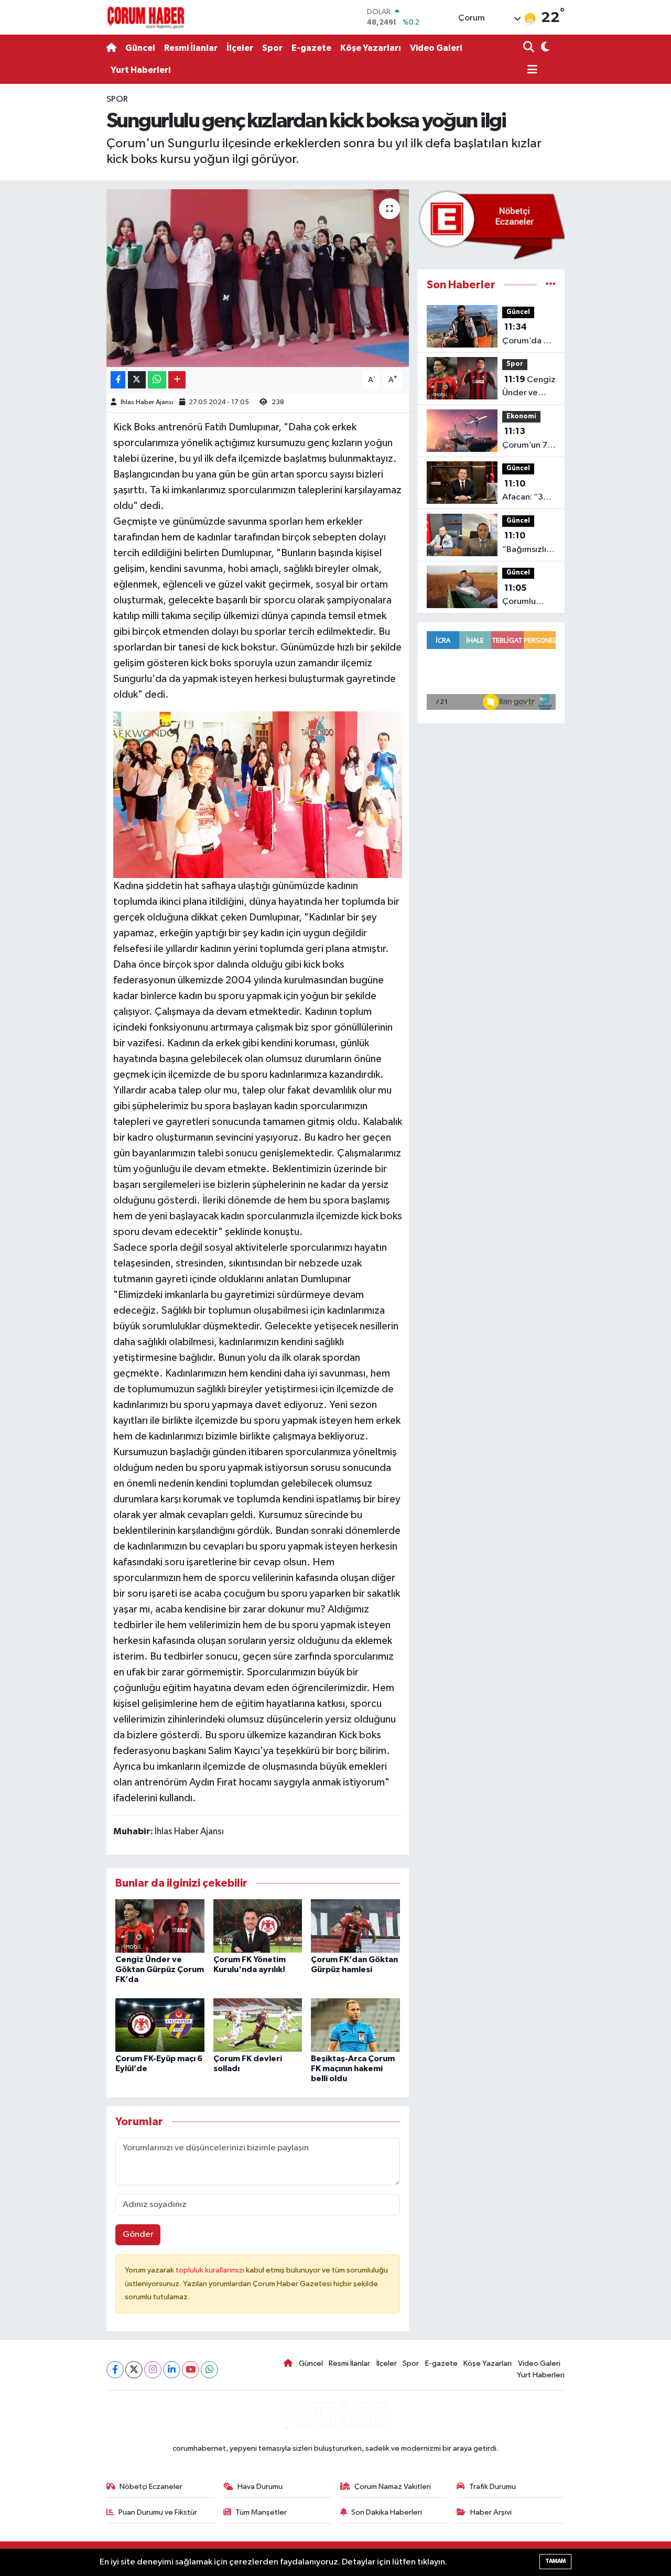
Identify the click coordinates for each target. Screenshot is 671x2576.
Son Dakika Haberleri (387, 2512)
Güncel (140, 48)
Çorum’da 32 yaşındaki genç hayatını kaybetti (529, 335)
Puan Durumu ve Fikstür (158, 2512)
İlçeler (240, 48)
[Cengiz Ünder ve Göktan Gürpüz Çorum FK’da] (160, 1926)
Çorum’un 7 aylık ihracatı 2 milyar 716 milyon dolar (527, 439)
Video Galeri (436, 48)
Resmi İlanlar (191, 48)
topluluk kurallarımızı (211, 2270)
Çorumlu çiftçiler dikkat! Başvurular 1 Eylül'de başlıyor (525, 596)
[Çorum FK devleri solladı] (258, 2025)
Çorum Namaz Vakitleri (393, 2487)
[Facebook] (115, 2370)
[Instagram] (153, 2370)
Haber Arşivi (491, 2512)
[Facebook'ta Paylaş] (118, 380)
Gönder (138, 2234)
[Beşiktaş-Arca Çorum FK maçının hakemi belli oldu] (355, 2025)
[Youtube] (191, 2370)
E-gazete (311, 48)
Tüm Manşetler (261, 2512)
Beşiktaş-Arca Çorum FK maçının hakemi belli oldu (353, 2069)
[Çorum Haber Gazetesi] (146, 17)
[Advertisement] (63, 250)
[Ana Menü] (531, 71)
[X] (134, 2370)
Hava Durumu (260, 2487)
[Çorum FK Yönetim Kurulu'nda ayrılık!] (258, 1926)
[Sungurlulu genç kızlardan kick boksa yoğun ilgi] (258, 278)
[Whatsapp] (209, 2370)
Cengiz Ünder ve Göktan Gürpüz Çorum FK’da (160, 1969)
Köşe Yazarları (371, 48)
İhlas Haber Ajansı (147, 402)
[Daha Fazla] (177, 380)
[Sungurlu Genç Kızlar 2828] (258, 794)
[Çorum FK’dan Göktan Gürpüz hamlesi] (355, 1926)
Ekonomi (521, 416)
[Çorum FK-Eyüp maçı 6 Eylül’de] (160, 2025)
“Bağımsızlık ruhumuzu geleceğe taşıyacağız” (527, 544)
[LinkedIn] (172, 2370)
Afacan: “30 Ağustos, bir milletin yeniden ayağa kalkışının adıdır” (526, 492)
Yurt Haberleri (140, 70)
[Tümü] (551, 285)
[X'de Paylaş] (137, 380)
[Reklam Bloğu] (491, 225)
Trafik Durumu (493, 2487)
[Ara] (530, 48)
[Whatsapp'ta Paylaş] (157, 380)
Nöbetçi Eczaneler (151, 2487)
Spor (272, 48)
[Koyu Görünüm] (544, 48)
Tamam (555, 2561)
